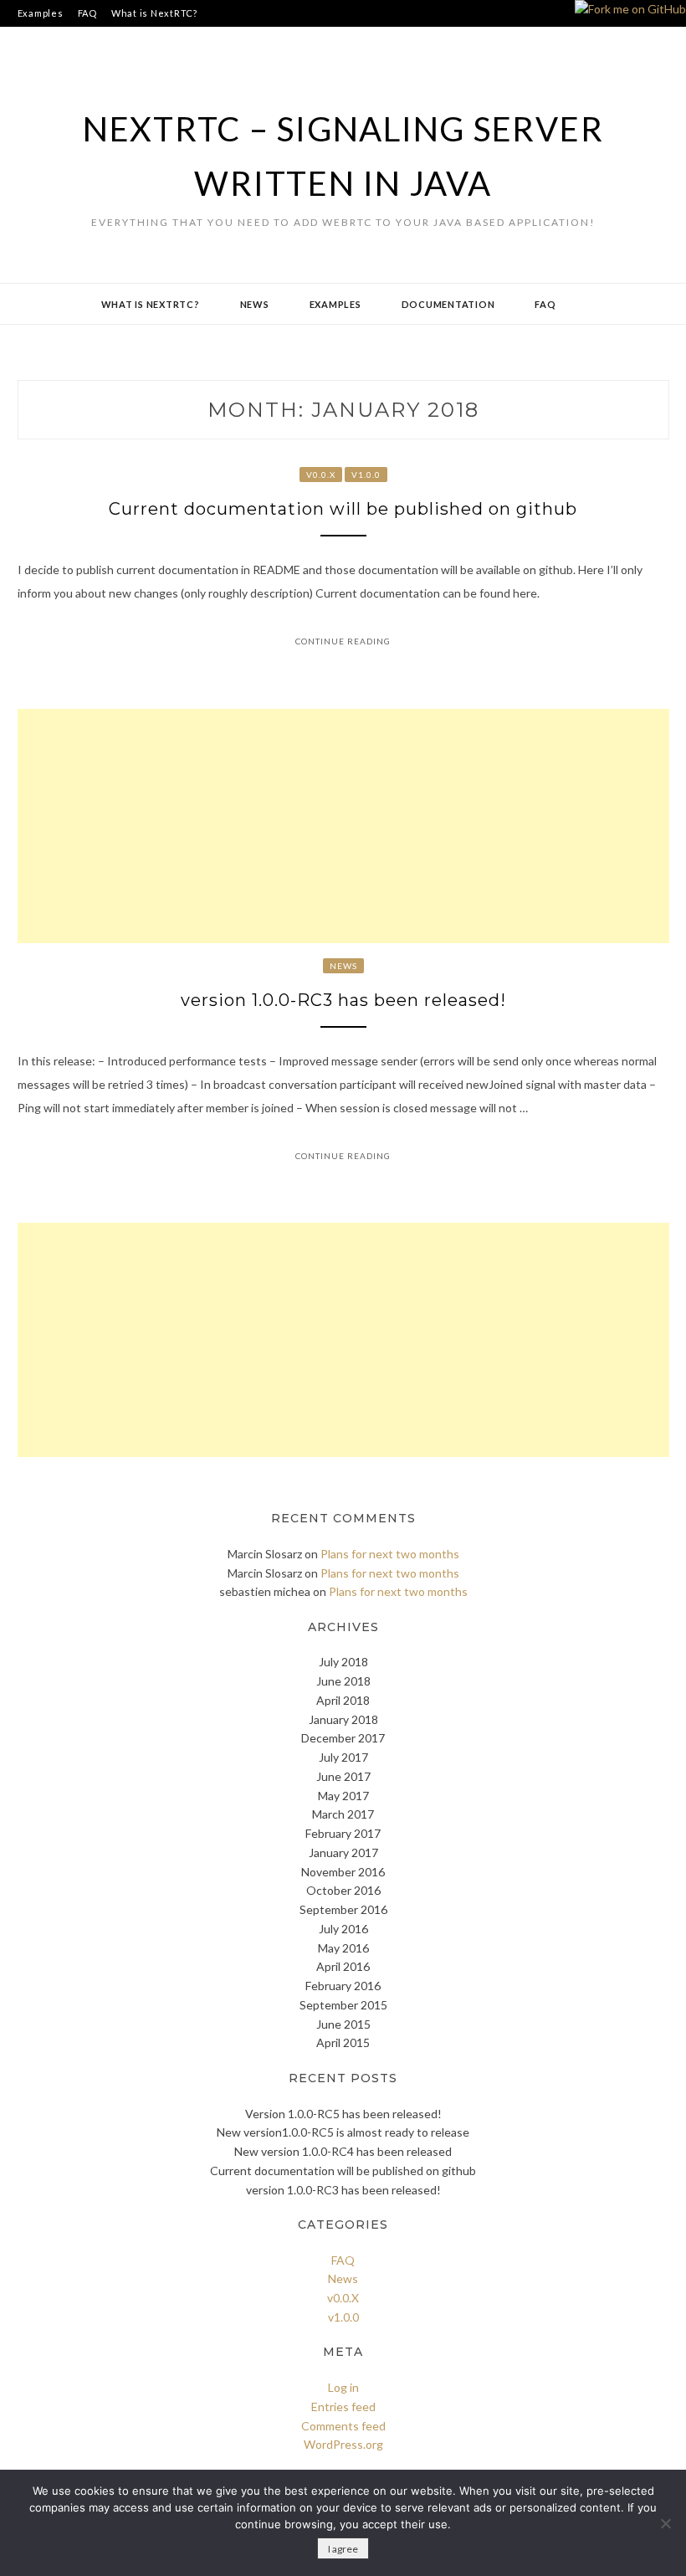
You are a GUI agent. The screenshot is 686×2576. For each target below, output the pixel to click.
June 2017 (343, 1776)
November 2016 (343, 1872)
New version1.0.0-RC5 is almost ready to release (343, 2132)
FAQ (87, 13)
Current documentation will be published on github (343, 509)
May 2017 (343, 1796)
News (255, 304)
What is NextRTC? (154, 13)
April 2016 (343, 1966)
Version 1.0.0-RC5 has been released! (343, 2114)
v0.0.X (321, 475)
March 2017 (343, 1814)
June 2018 (343, 1681)
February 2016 (343, 1986)
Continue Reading (343, 641)
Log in (343, 2387)
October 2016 (343, 1890)
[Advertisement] (343, 826)
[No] (665, 2523)
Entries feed (343, 2407)
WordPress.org (343, 2444)
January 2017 (343, 1852)
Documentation (448, 304)
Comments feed (343, 2426)
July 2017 (343, 1757)
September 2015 (343, 2005)
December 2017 (343, 1738)
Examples (41, 13)
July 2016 (343, 1929)
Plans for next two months (390, 1554)
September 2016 (343, 1909)
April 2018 (343, 1700)
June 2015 (343, 2024)
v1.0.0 (366, 475)
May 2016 (343, 1948)
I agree (343, 2549)
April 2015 (343, 2042)
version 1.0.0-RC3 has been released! (343, 1000)
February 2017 (343, 1833)
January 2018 (343, 1719)
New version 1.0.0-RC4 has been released (343, 2151)
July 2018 (343, 1662)
